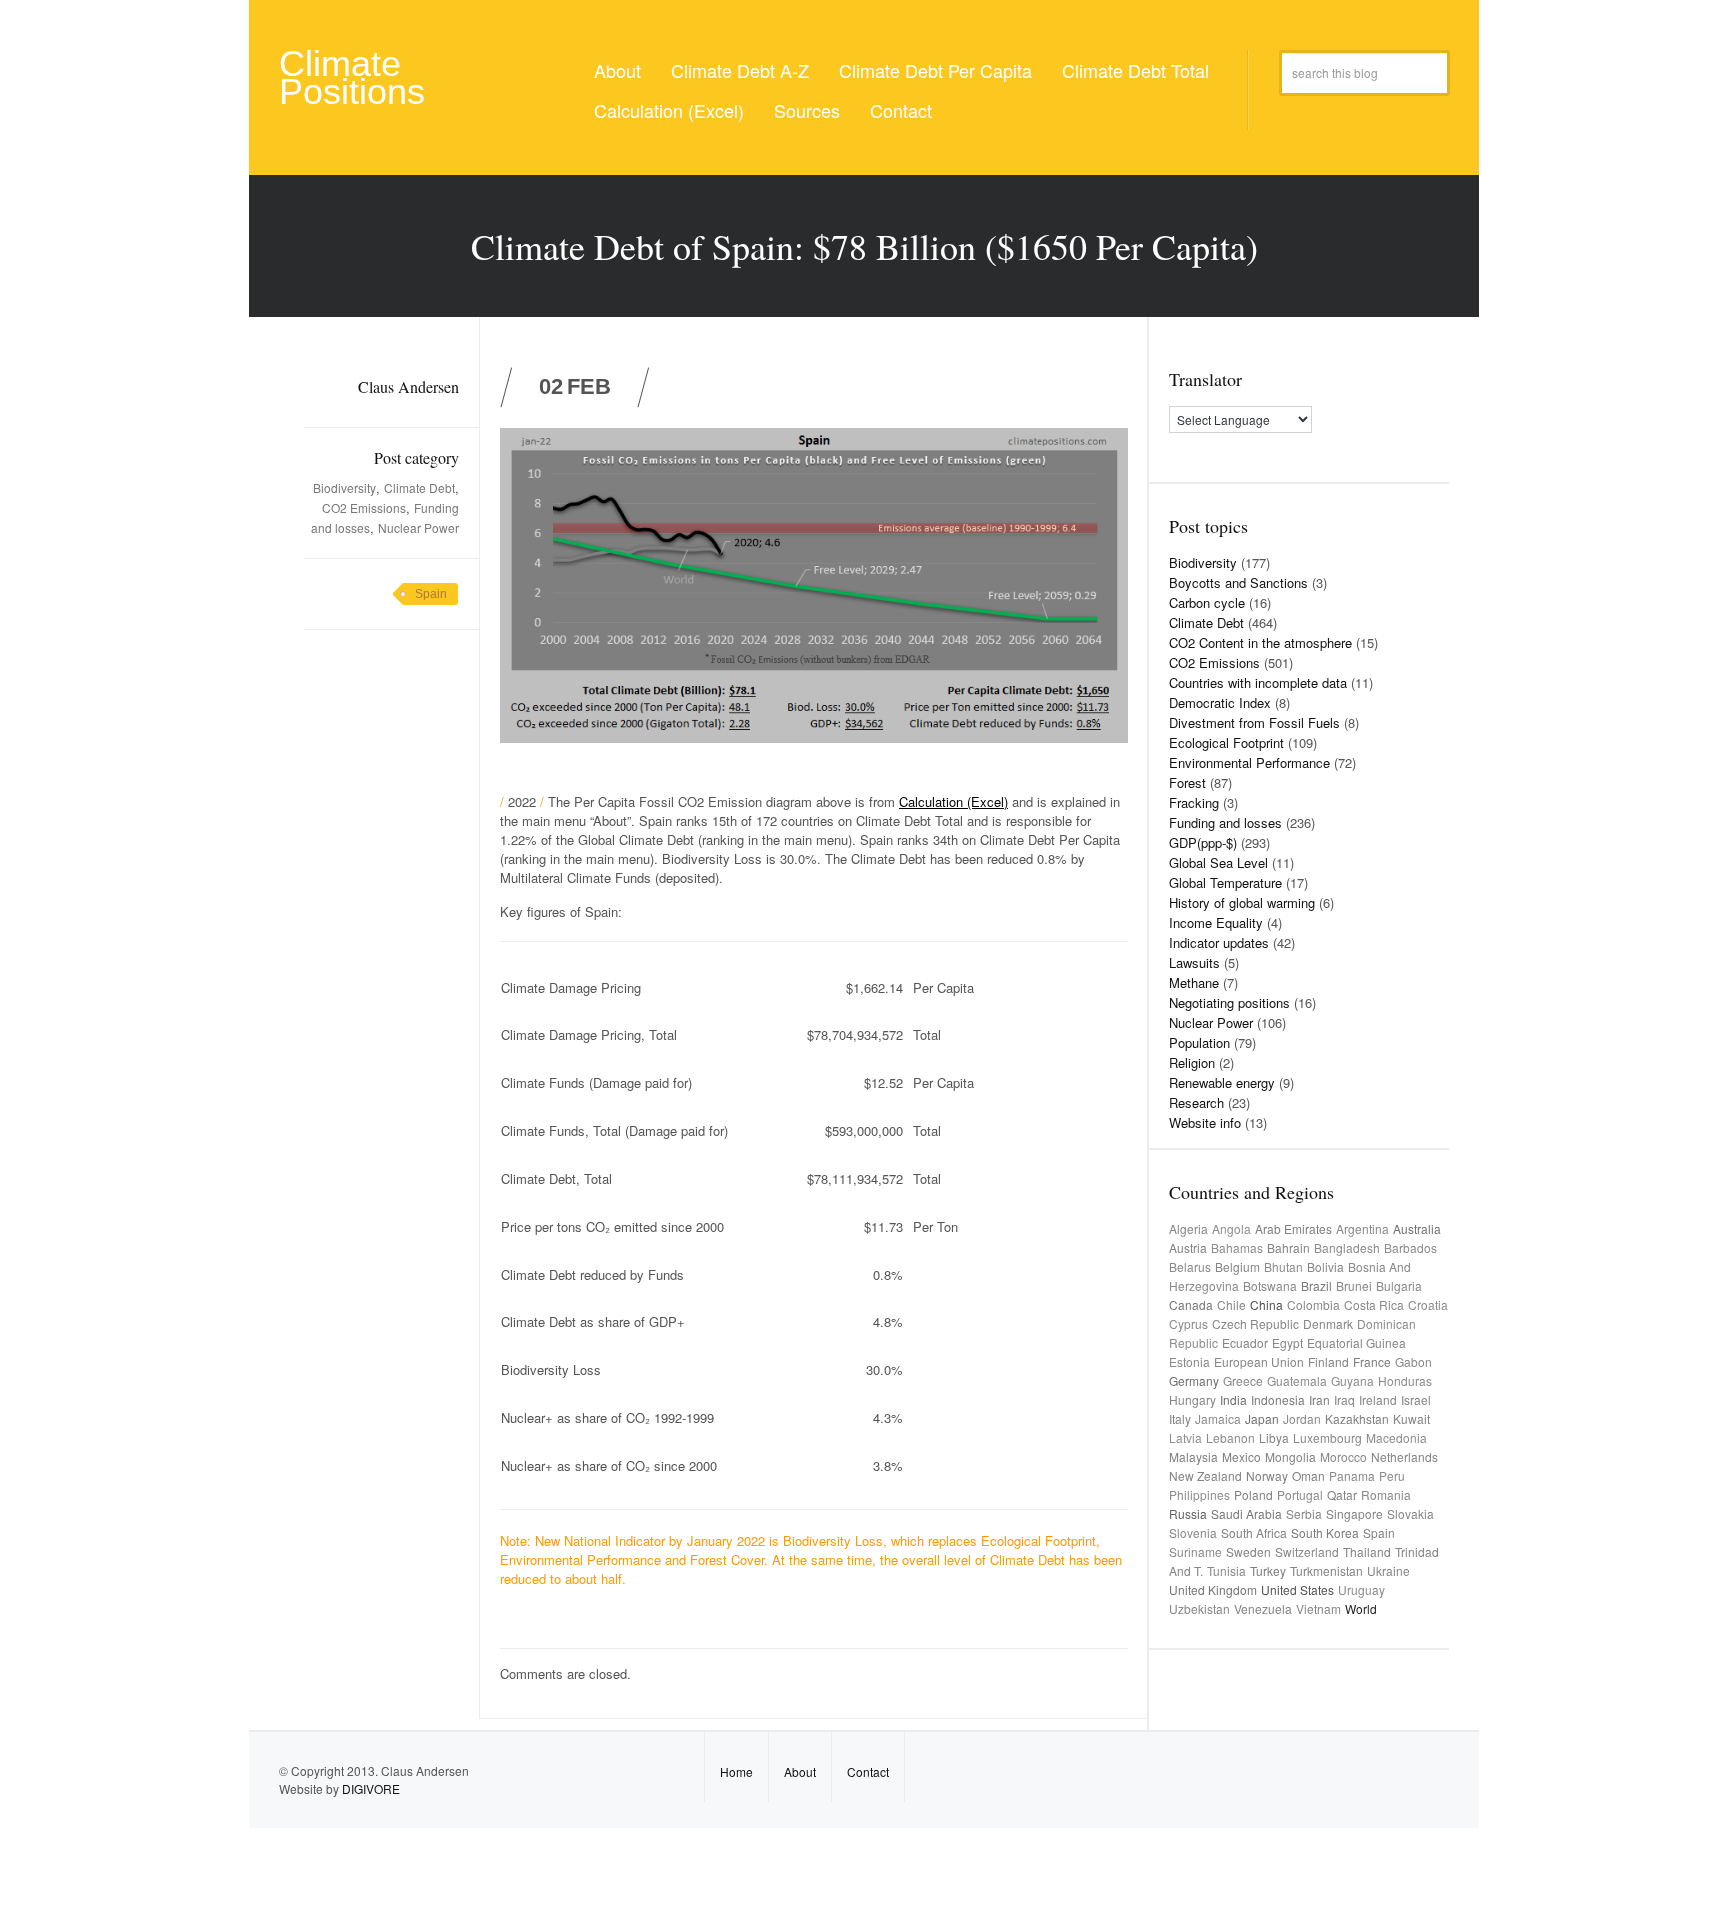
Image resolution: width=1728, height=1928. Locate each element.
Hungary (1192, 1399)
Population (1199, 1042)
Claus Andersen (408, 386)
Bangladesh (1347, 1247)
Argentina (1362, 1228)
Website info (1205, 1122)
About (617, 70)
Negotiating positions (1229, 1002)
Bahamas (1237, 1247)
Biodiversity (344, 487)
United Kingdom (1213, 1589)
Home (736, 1771)
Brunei (1354, 1285)
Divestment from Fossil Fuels (1254, 722)
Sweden (1248, 1551)
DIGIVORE (371, 1788)
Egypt (1287, 1342)
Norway (1267, 1475)
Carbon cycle (1207, 602)
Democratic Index (1220, 702)
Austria (1188, 1247)
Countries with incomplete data (1258, 682)
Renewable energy (1222, 1082)
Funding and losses (1225, 822)
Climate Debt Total (1135, 70)
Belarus (1190, 1266)
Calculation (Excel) (669, 110)
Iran (1319, 1399)
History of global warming (1242, 902)
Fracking (1194, 802)
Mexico (1241, 1456)
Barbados (1410, 1247)
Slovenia (1193, 1532)
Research (1196, 1102)
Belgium (1237, 1266)
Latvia (1185, 1437)
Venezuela (1263, 1608)
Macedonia (1396, 1437)
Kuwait (1411, 1418)
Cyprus (1188, 1323)
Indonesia (1278, 1399)
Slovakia (1410, 1513)
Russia (1188, 1513)
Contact (901, 110)
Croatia (1428, 1304)
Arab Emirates (1293, 1228)
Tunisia (1226, 1570)
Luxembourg (1327, 1437)
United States (1297, 1589)
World (1361, 1608)
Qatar (1342, 1494)
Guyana (1352, 1380)
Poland (1253, 1494)
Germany (1194, 1380)
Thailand (1367, 1551)
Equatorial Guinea (1356, 1342)
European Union (1259, 1361)
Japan (1262, 1418)
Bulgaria (1399, 1285)
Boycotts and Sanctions (1238, 582)
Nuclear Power (418, 527)
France (1372, 1361)
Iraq (1344, 1399)
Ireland (1378, 1399)
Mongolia (1290, 1456)
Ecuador (1245, 1342)
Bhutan (1283, 1266)
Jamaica (1218, 1418)
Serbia (1304, 1513)
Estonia (1189, 1361)
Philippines (1199, 1494)
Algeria (1188, 1228)
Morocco (1343, 1456)
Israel (1416, 1399)
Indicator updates (1219, 942)
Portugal (1300, 1494)
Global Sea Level (1218, 862)
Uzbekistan (1199, 1608)
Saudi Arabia (1246, 1513)
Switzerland (1307, 1551)
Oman (1308, 1475)
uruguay (1361, 1589)
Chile (1231, 1304)
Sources (807, 110)
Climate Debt (419, 487)
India (1233, 1399)
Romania (1386, 1494)
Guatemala (1297, 1380)
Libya (1274, 1437)
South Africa (1254, 1532)
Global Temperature (1225, 882)
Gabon (1413, 1361)
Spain (431, 594)
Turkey (1268, 1570)
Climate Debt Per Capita (935, 70)
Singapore (1354, 1513)
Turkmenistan (1326, 1570)
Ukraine (1388, 1570)
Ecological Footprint (1226, 742)
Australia (1417, 1228)
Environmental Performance (1249, 762)
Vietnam (1318, 1608)
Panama (1352, 1475)
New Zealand (1205, 1475)
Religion (1192, 1062)
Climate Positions (352, 77)
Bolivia (1325, 1266)
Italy (1180, 1418)
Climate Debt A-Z (740, 70)
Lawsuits (1194, 962)
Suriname (1195, 1551)
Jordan (1302, 1418)
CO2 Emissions (364, 507)
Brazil (1316, 1285)
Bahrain (1288, 1247)
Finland (1328, 1361)
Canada (1191, 1304)
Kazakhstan (1357, 1418)
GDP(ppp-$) (1203, 842)
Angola (1231, 1228)
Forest (1187, 782)
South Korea (1325, 1532)
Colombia (1313, 1304)
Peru (1392, 1475)
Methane (1194, 982)
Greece (1243, 1380)
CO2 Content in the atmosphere (1260, 642)
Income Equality (1216, 922)
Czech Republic (1255, 1323)
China (1266, 1304)
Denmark (1328, 1323)
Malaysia (1193, 1456)
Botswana (1270, 1285)
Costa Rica (1374, 1304)
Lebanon (1230, 1437)
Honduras (1405, 1380)
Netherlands (1404, 1456)
